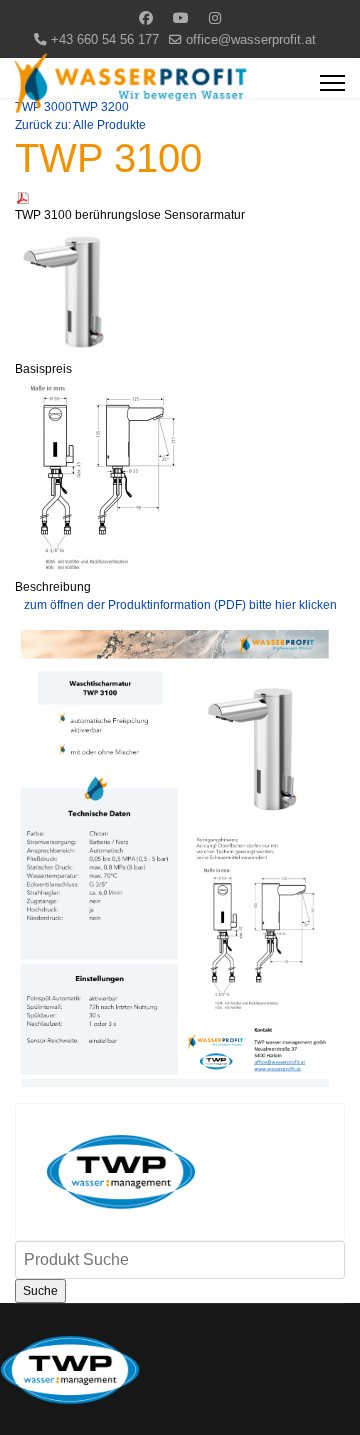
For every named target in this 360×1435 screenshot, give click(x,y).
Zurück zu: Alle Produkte (80, 125)
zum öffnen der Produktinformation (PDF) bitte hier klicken (180, 605)
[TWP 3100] (180, 292)
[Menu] (332, 83)
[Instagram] (215, 18)
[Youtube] (181, 18)
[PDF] (180, 198)
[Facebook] (146, 18)
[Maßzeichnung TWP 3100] (180, 478)
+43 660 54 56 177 (105, 40)
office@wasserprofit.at (251, 40)
